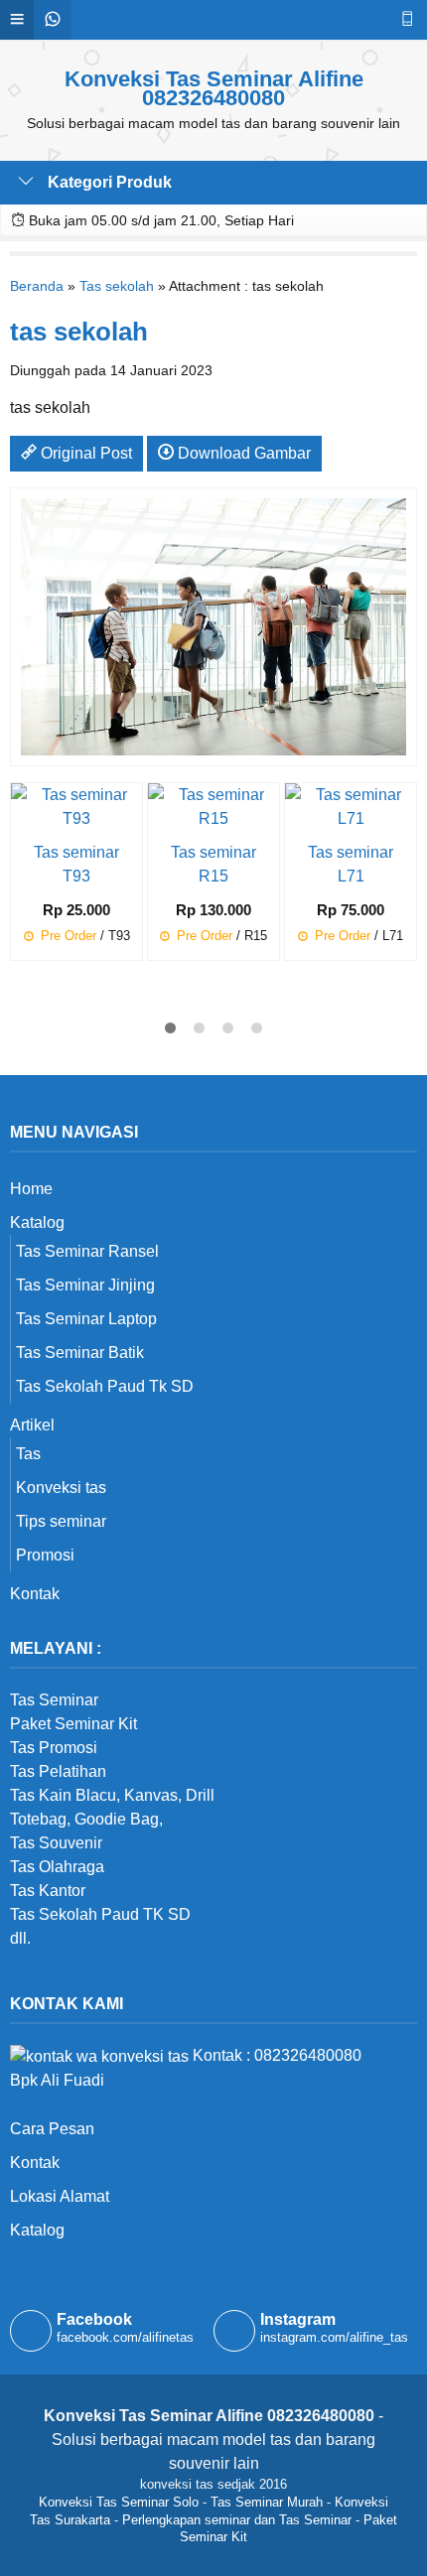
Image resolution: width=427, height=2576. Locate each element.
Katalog (37, 1222)
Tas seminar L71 (351, 864)
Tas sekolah (117, 286)
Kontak (35, 1594)
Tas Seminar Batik (80, 1353)
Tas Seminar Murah (267, 2502)
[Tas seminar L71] (351, 806)
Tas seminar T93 (76, 864)
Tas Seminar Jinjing (85, 1285)
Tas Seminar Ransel (87, 1251)
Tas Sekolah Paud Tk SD (105, 1386)
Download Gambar (242, 453)
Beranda (37, 286)
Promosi (45, 1555)
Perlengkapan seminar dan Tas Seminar (237, 2520)
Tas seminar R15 (213, 864)
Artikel (32, 1425)
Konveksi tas (61, 1488)
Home (31, 1189)
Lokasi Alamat (60, 2196)
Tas (28, 1454)
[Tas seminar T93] (76, 806)
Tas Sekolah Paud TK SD (100, 1914)
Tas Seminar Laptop (86, 1319)
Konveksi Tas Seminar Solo (119, 2502)
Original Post (84, 453)
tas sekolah (79, 332)
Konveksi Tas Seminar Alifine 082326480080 (214, 88)
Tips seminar (61, 1521)
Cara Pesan (52, 2129)
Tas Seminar (54, 1700)
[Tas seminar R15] (213, 806)
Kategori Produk (108, 182)
